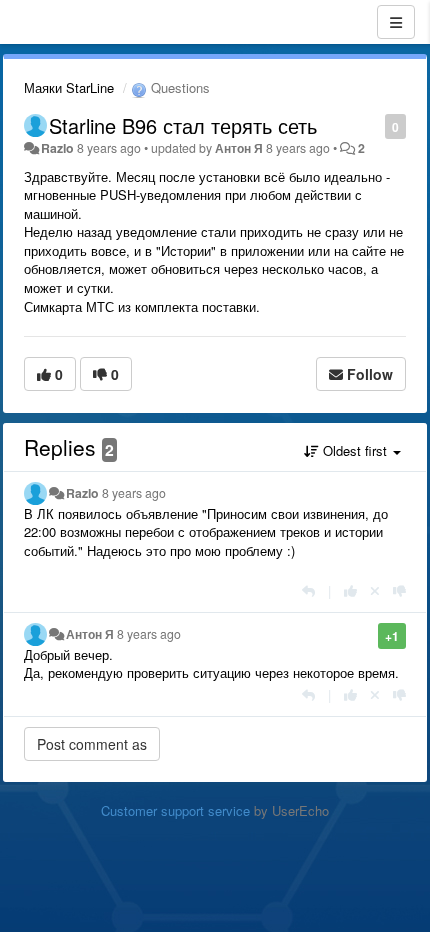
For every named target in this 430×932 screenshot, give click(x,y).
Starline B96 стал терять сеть (183, 125)
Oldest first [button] (355, 450)
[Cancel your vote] (375, 590)
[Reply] (308, 590)
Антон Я (239, 148)
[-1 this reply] (399, 590)
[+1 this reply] (350, 590)
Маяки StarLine (69, 87)
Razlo (57, 148)
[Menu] (396, 22)
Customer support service (175, 810)
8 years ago (134, 493)
